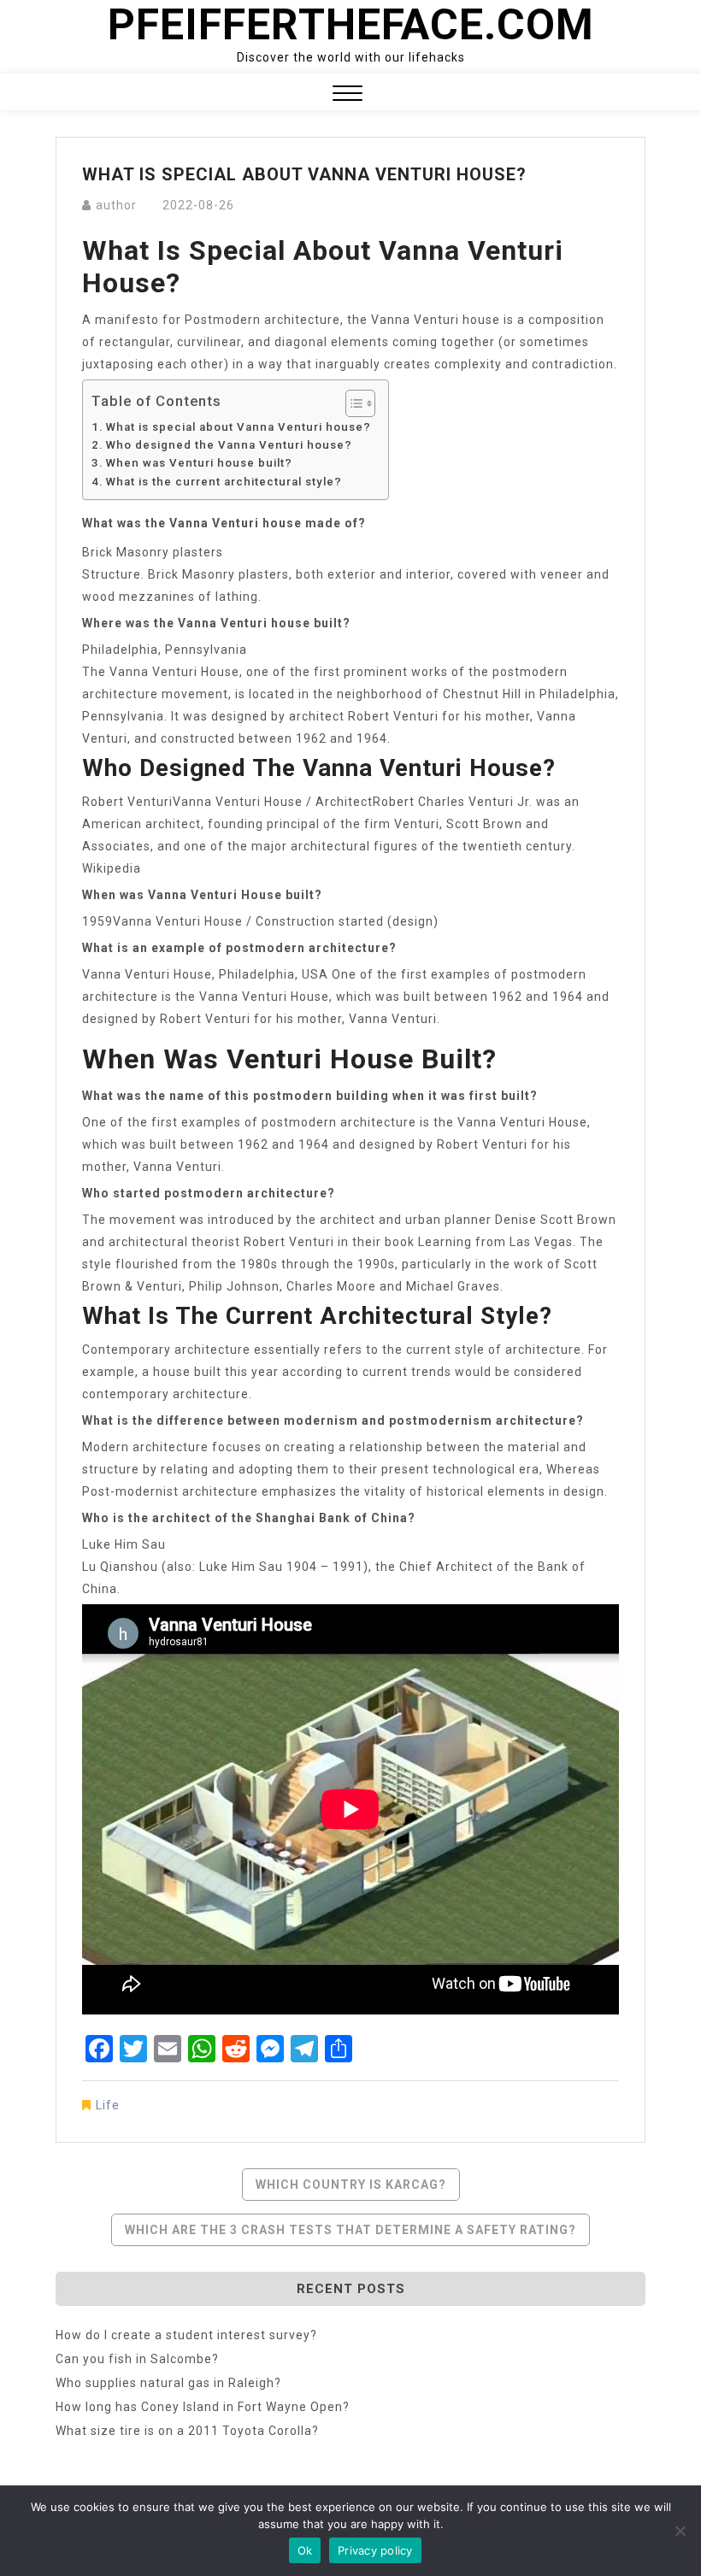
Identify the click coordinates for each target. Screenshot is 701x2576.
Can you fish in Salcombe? (137, 2359)
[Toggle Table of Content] (352, 403)
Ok (305, 2550)
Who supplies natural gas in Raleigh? (168, 2383)
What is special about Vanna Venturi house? (239, 427)
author (116, 205)
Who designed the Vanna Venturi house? (229, 445)
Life (108, 2105)
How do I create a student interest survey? (186, 2335)
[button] (348, 95)
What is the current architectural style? (224, 482)
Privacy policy (375, 2550)
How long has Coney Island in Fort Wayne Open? (203, 2407)
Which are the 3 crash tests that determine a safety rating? (350, 2230)
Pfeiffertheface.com (351, 25)
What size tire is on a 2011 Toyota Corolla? (187, 2431)
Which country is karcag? (351, 2185)
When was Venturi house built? (199, 463)
